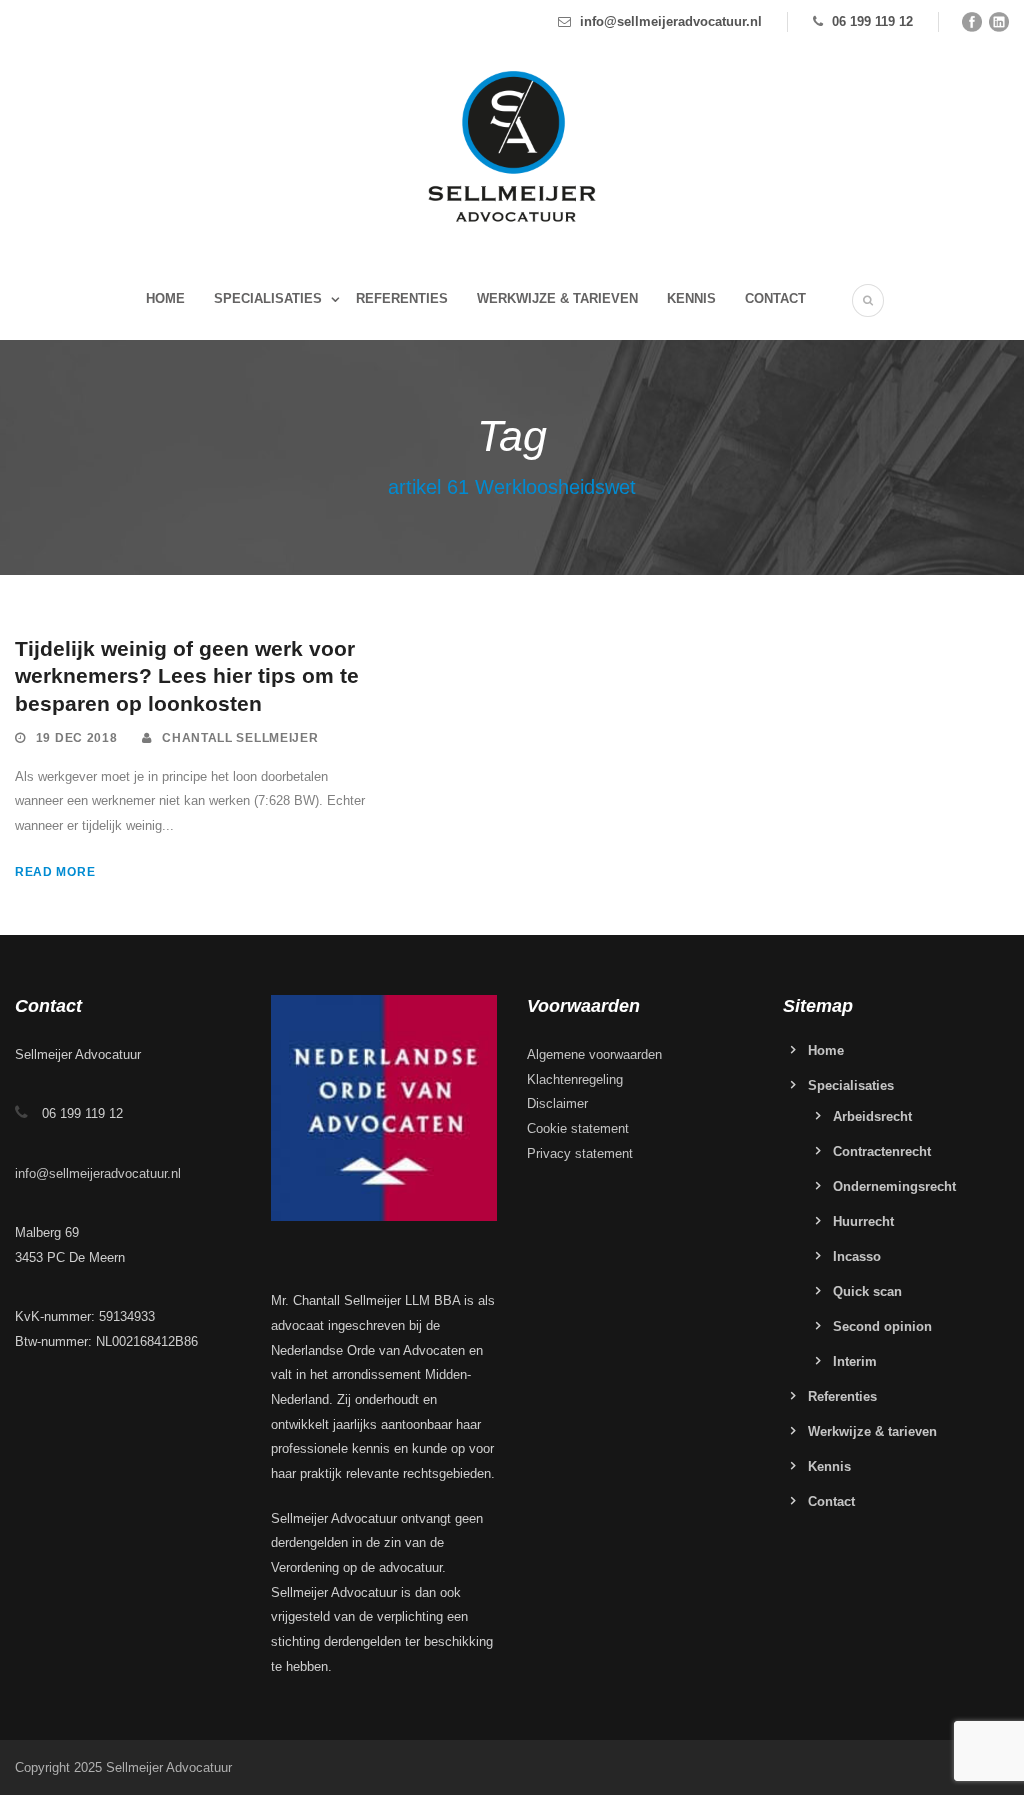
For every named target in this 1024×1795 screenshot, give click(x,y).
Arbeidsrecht (872, 1116)
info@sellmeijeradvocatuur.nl (671, 21)
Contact (775, 298)
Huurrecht (863, 1221)
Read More (55, 872)
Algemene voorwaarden (594, 1054)
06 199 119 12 (872, 21)
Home (165, 298)
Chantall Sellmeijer (240, 738)
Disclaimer (557, 1103)
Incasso (857, 1256)
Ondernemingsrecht (894, 1186)
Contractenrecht (882, 1151)
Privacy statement (580, 1153)
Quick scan (867, 1291)
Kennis (691, 298)
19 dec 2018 (77, 738)
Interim (855, 1361)
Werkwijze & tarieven (557, 298)
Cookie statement (578, 1128)
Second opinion (882, 1326)
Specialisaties (268, 298)
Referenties (402, 298)
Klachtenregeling (575, 1079)
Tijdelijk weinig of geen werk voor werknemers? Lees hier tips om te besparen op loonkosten (187, 676)
